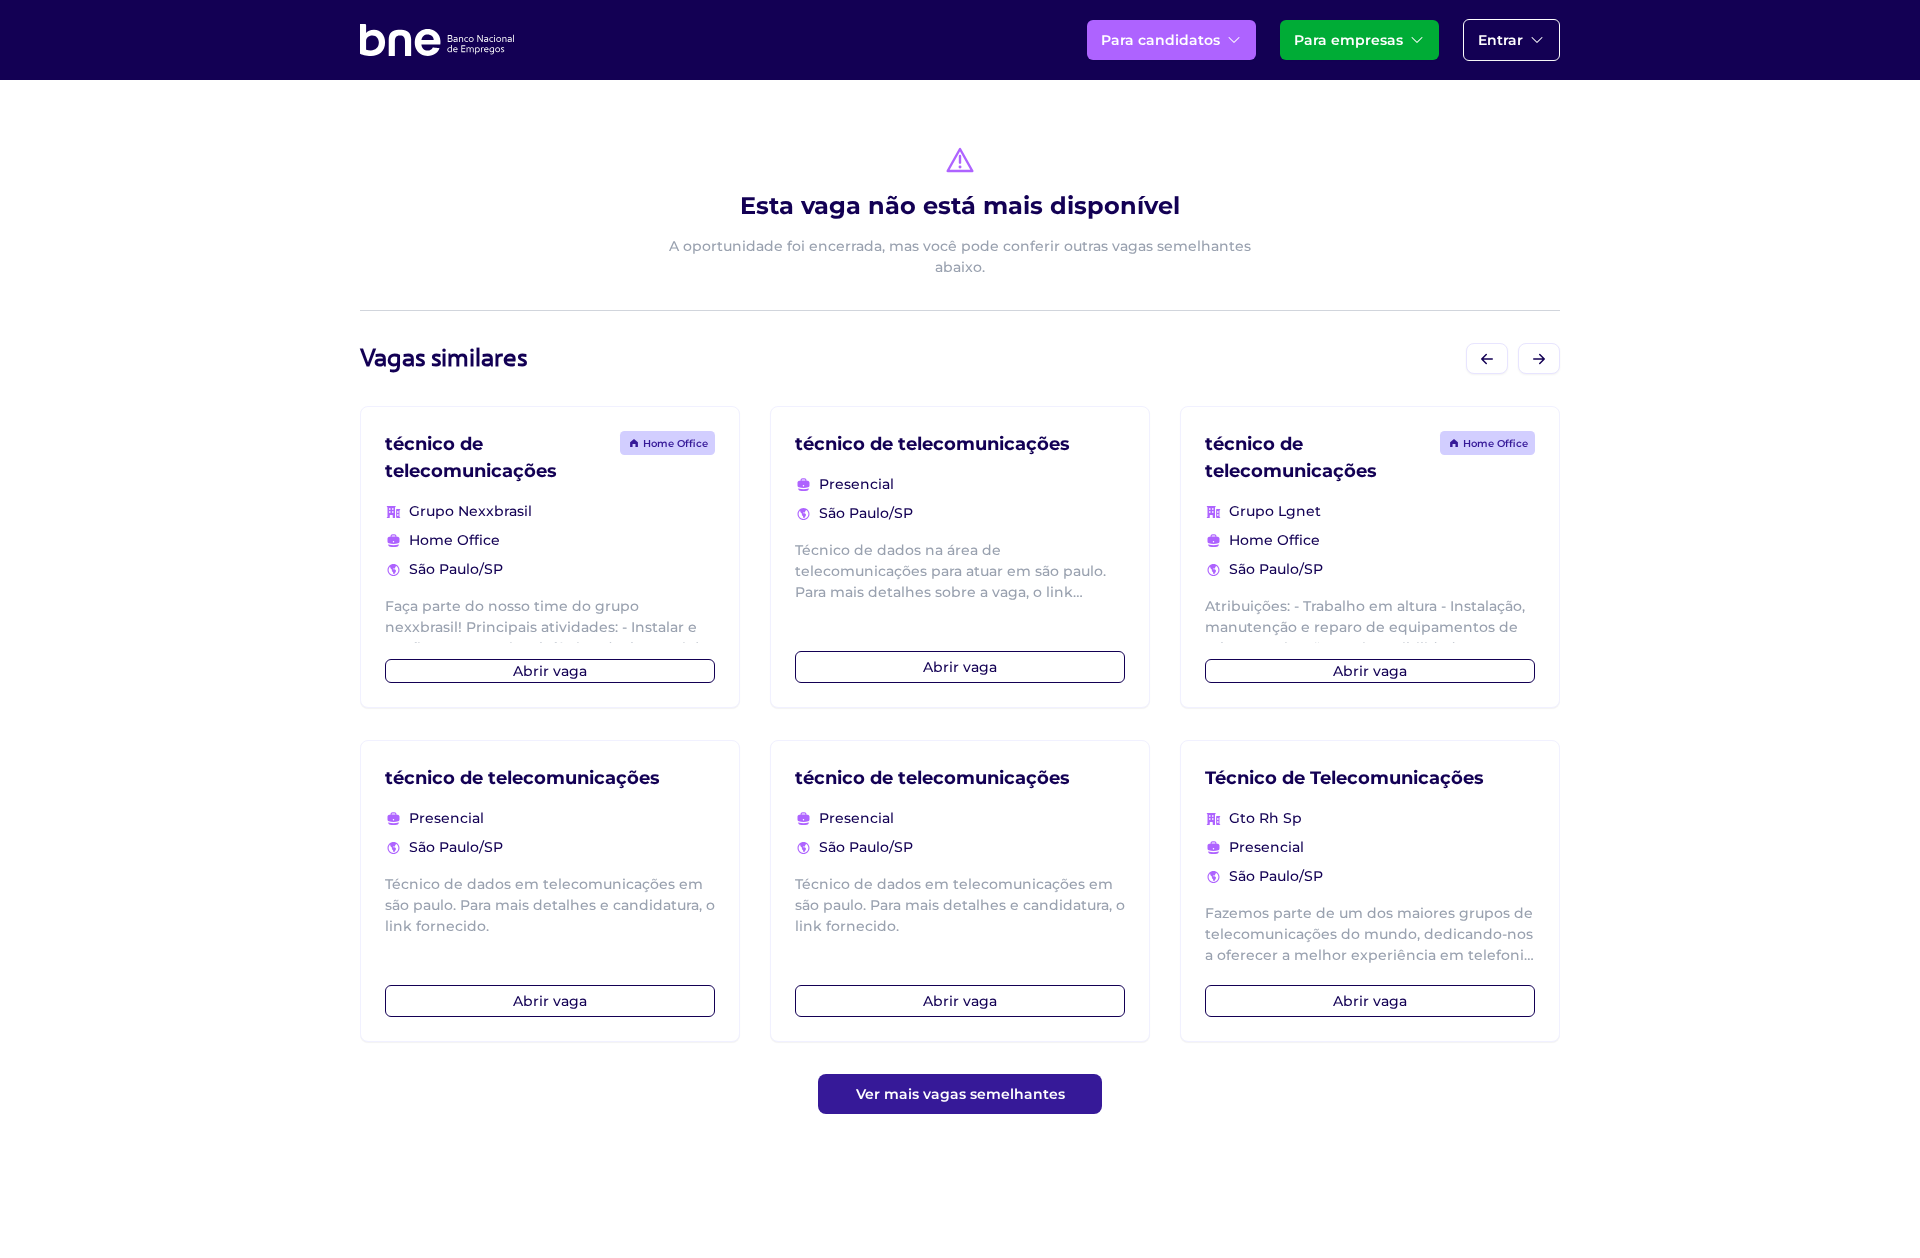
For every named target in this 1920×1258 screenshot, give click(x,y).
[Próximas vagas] (1539, 358)
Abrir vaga (550, 671)
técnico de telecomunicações (522, 778)
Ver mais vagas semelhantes (960, 1094)
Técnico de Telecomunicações (1344, 778)
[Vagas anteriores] (1487, 358)
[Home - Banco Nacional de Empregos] (437, 40)
